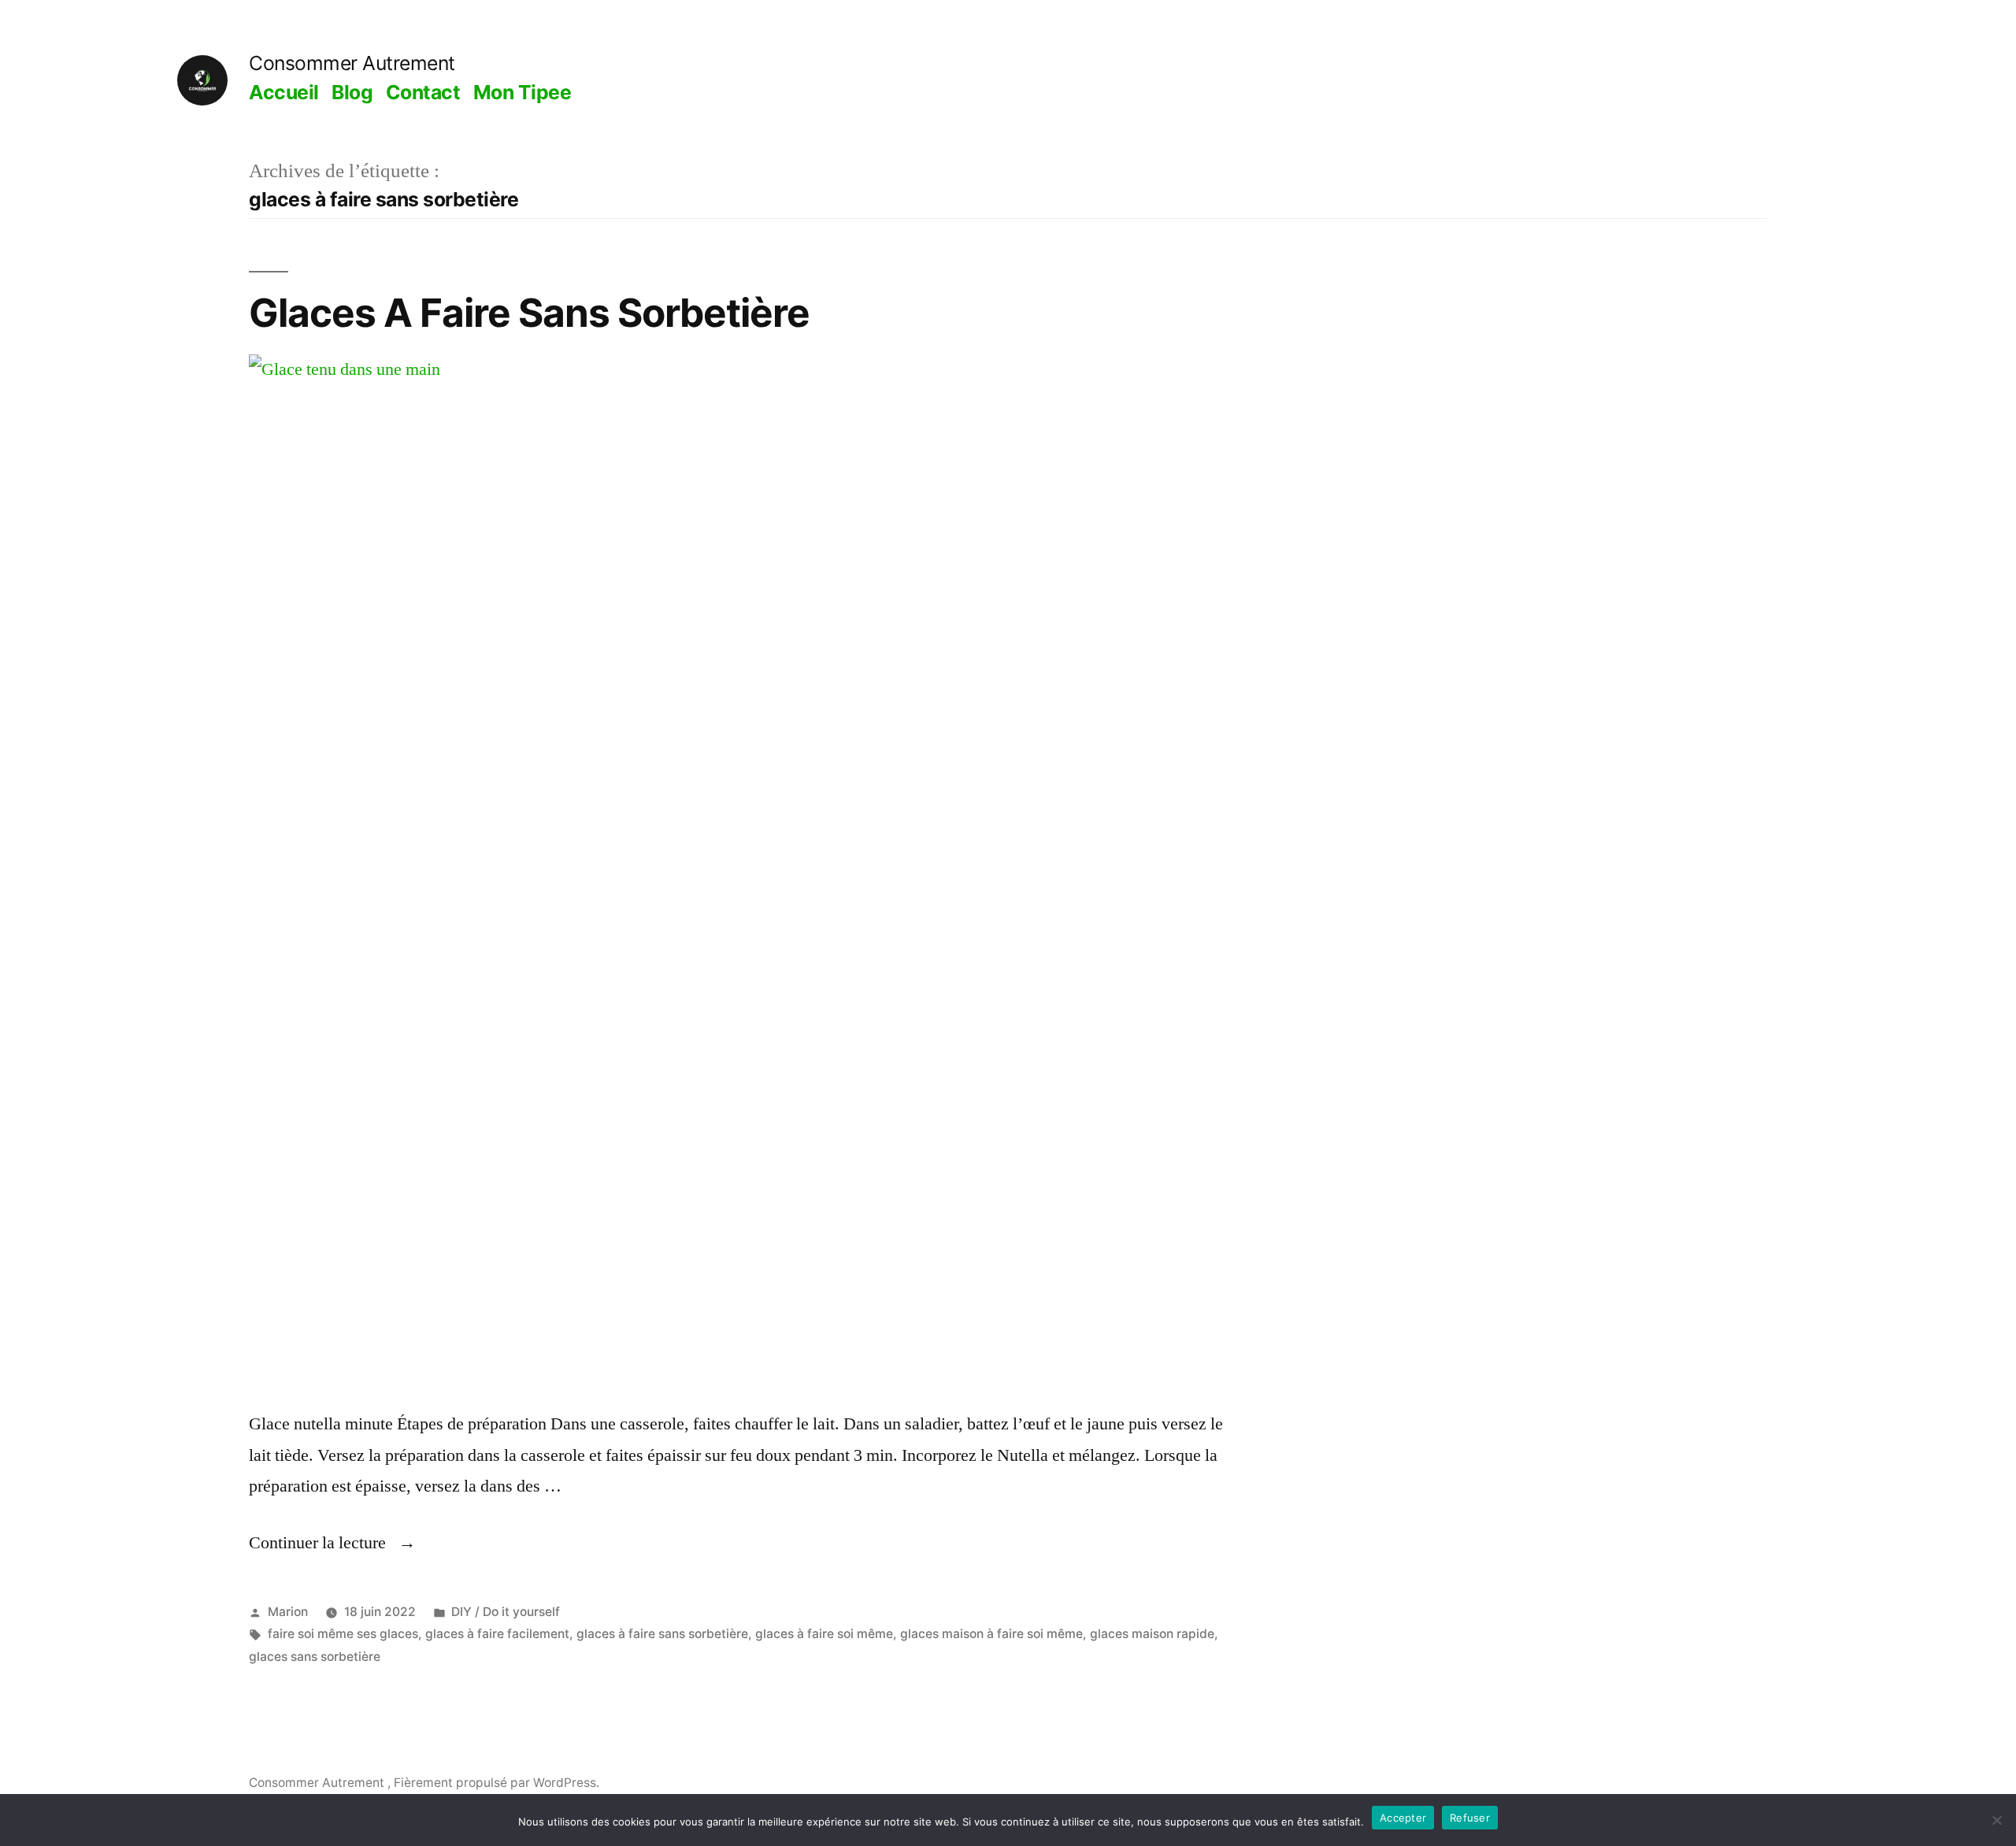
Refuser (1470, 1818)
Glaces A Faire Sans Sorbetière (529, 313)
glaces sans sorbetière (315, 1657)
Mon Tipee (523, 92)
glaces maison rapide (1152, 1634)
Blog (352, 92)
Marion (288, 1612)
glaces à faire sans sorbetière (662, 1634)
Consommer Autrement (352, 63)
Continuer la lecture (332, 1543)
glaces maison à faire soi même (991, 1634)
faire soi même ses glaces (343, 1634)
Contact (423, 92)
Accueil (284, 92)
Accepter (1403, 1818)
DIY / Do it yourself (506, 1612)
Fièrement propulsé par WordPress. (497, 1783)
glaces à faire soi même (824, 1634)
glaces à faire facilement (497, 1634)
